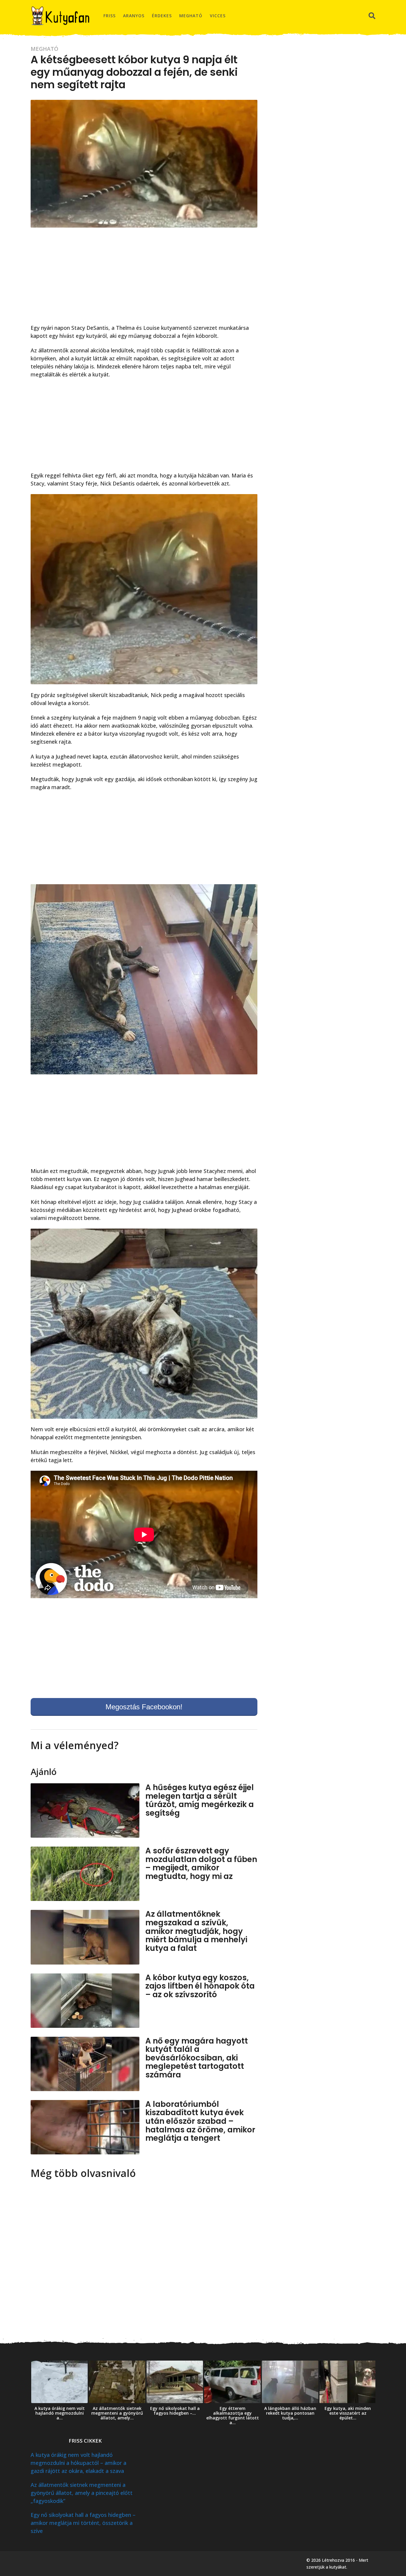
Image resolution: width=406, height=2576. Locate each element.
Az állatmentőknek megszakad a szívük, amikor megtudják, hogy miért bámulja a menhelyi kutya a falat (196, 1931)
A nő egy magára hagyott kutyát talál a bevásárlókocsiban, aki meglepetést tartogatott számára (197, 2058)
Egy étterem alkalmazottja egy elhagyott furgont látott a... (233, 2415)
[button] (372, 16)
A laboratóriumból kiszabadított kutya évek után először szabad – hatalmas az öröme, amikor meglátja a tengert (200, 2121)
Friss (110, 16)
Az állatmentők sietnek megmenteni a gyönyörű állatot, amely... (117, 2413)
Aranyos (134, 16)
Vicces (218, 16)
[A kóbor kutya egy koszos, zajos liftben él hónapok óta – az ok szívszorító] (85, 2001)
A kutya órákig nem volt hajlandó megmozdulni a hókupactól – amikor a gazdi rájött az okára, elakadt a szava (78, 2463)
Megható (191, 16)
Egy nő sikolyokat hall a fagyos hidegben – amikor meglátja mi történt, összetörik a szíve (83, 2523)
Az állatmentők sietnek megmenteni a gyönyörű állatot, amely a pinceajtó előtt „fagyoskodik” (82, 2493)
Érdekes (162, 16)
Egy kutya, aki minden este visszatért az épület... (348, 2413)
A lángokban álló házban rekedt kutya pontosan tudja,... (290, 2413)
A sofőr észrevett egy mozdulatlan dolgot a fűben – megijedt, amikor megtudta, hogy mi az (201, 1864)
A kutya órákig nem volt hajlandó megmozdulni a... (60, 2413)
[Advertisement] (144, 279)
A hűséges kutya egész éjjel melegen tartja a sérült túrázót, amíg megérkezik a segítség (200, 1800)
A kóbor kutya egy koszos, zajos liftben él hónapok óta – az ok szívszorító (200, 1986)
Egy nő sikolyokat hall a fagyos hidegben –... (175, 2411)
